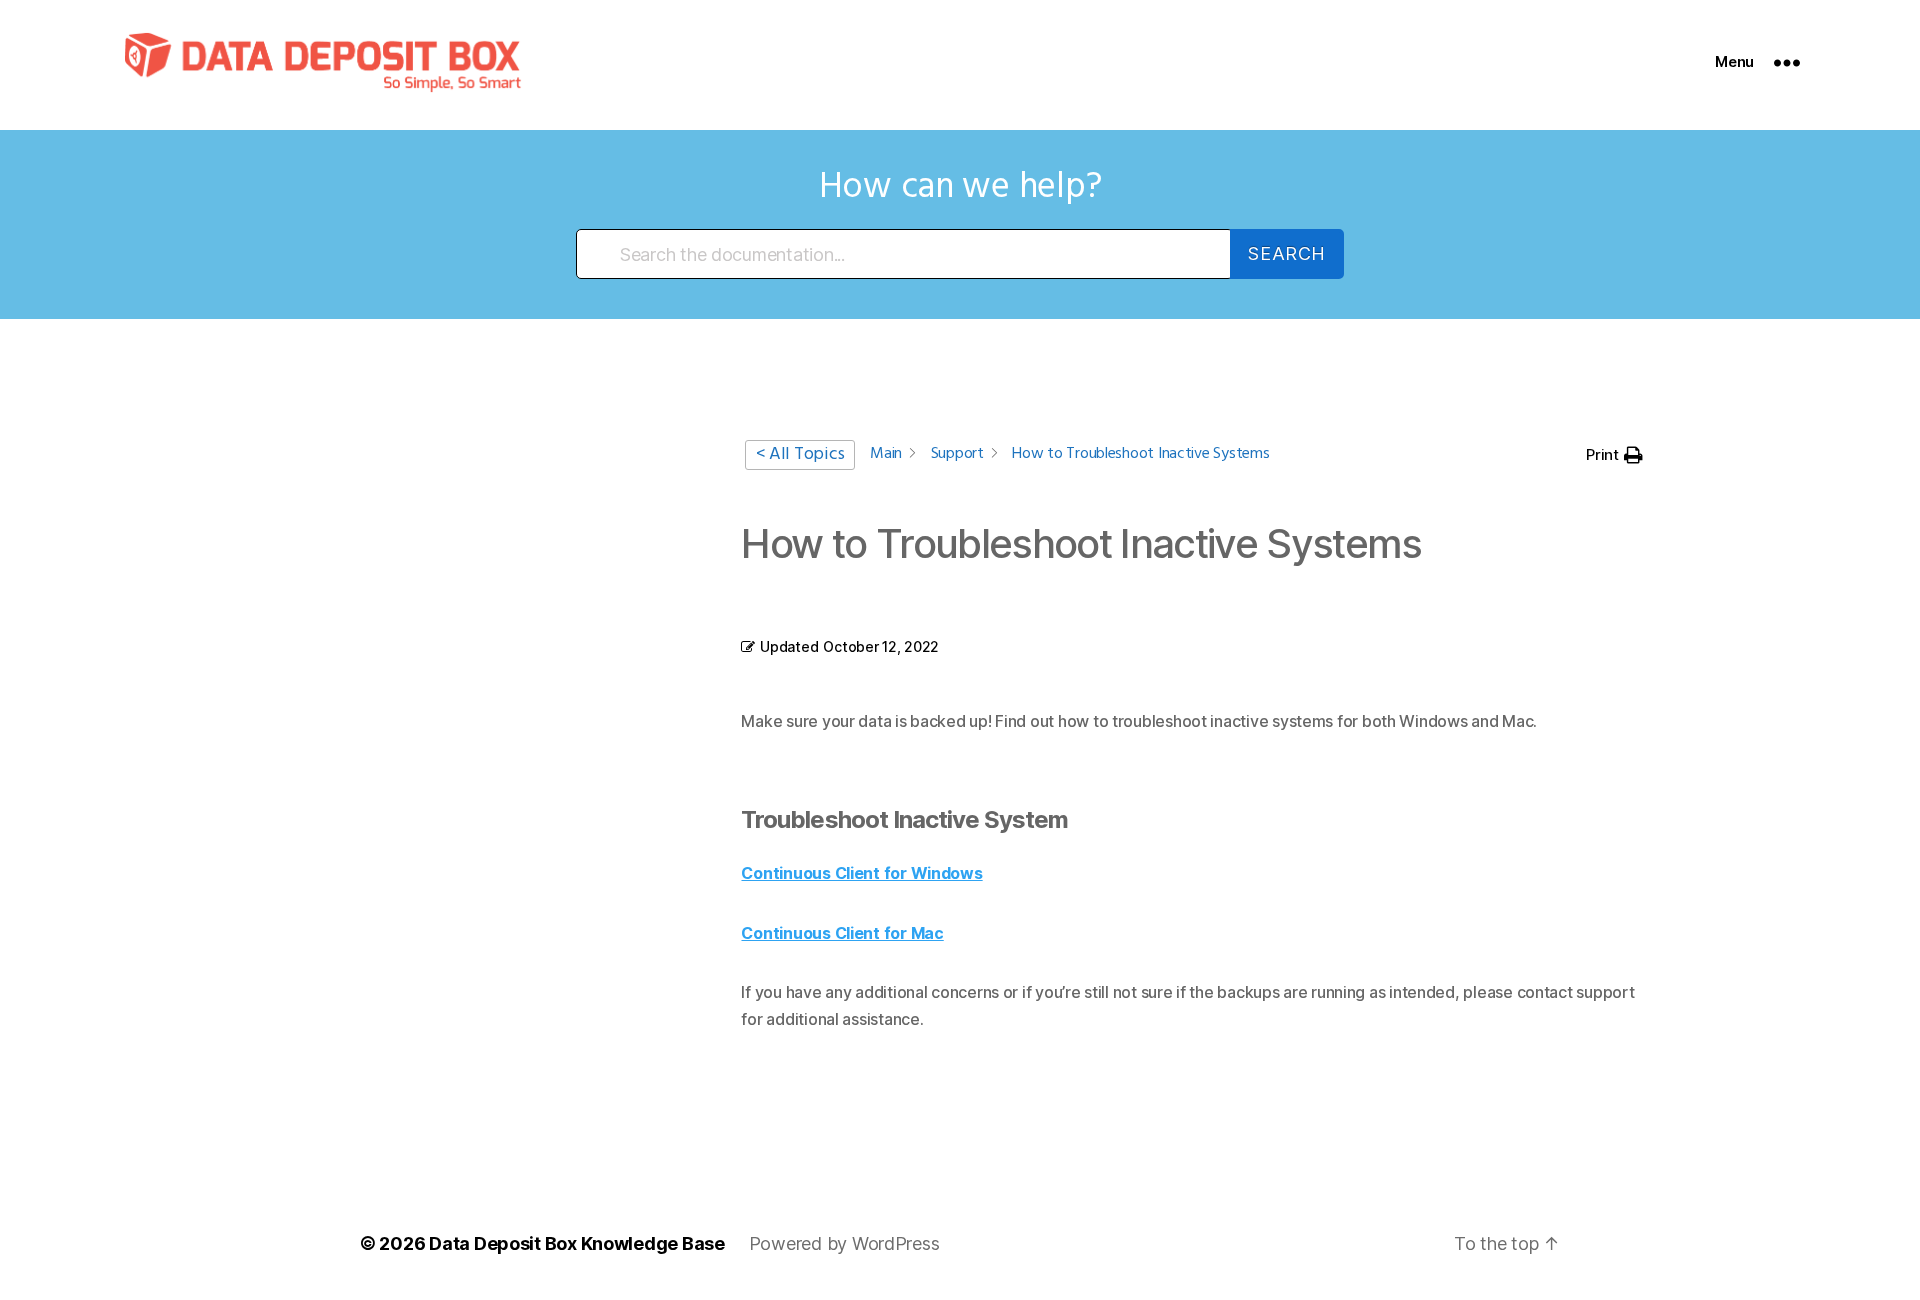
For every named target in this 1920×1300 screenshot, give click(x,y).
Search (1287, 253)
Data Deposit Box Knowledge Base (577, 1243)
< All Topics (800, 454)
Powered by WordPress (844, 1243)
